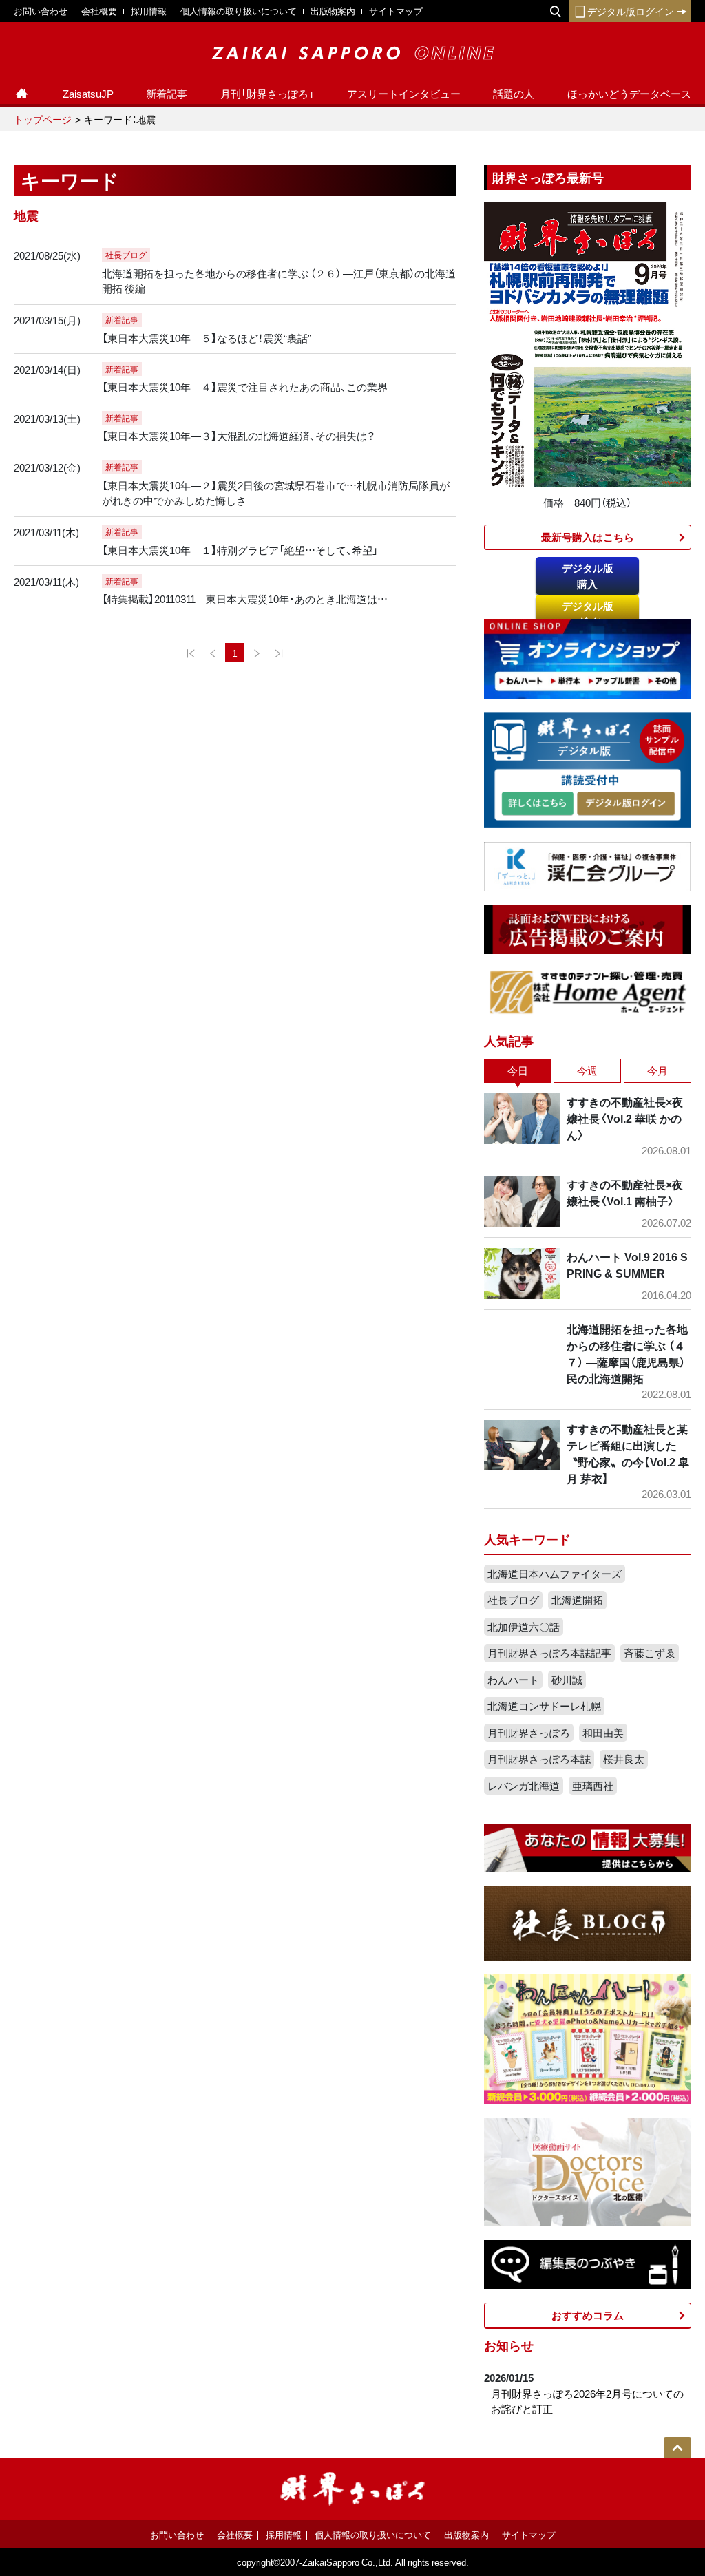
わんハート (513, 1680)
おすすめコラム (588, 2315)
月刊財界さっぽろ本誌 (539, 1759)
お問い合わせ (41, 11)
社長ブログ (513, 1600)
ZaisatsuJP (88, 94)
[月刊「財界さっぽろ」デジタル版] (537, 804)
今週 (587, 1070)
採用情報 (149, 11)
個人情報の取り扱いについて (239, 11)
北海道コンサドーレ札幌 (544, 1706)
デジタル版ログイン (631, 11)
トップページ (43, 119)
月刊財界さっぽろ (529, 1733)
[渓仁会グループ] (588, 865)
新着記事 (167, 94)
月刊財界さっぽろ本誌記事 (549, 1653)
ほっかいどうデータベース (629, 94)
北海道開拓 (577, 1600)
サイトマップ (396, 11)
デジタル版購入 (588, 576)
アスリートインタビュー (404, 94)
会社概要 (99, 11)
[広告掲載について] (588, 929)
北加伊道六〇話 (524, 1627)
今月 (657, 1070)
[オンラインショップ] (588, 657)
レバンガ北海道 (524, 1786)
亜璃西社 (593, 1786)
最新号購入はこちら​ (588, 537)
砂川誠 (567, 1680)
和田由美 (603, 1733)
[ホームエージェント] (588, 991)
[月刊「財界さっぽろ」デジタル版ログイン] (625, 804)
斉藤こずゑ (650, 1653)
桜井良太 (624, 1759)
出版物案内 (333, 11)
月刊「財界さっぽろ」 (267, 94)
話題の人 (514, 94)
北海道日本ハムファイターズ (555, 1574)
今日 (518, 1070)
